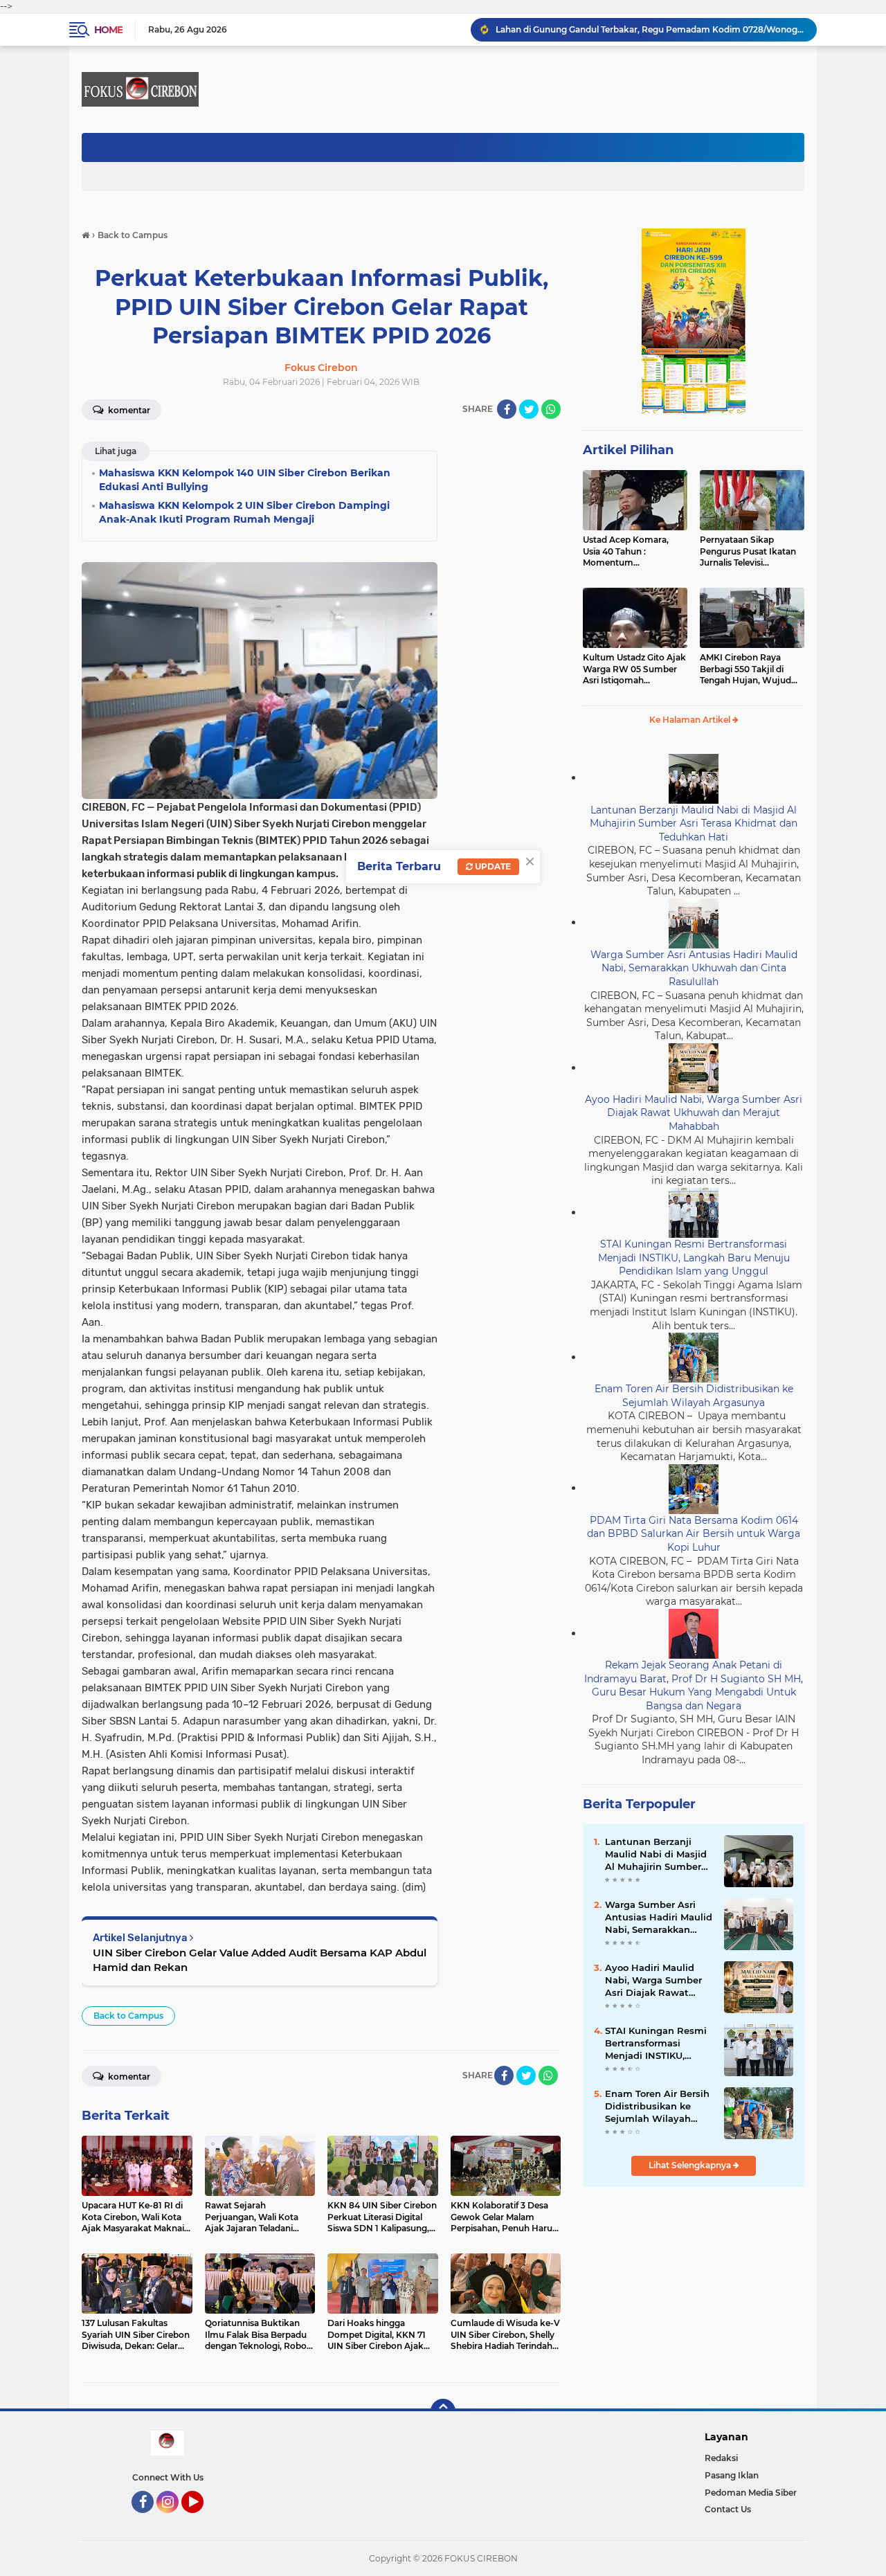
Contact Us (728, 2509)
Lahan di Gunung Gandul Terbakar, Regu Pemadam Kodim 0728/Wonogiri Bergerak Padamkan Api (650, 29)
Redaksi (721, 2458)
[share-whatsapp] (551, 409)
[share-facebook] (507, 409)
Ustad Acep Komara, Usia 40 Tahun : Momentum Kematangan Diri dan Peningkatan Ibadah (627, 552)
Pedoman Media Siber (751, 2493)
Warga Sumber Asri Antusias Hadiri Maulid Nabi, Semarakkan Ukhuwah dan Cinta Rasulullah (694, 968)
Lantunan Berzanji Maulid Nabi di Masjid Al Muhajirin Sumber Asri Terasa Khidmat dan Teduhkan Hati (694, 823)
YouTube (202, 2519)
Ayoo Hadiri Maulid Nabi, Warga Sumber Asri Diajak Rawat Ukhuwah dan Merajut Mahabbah (694, 1113)
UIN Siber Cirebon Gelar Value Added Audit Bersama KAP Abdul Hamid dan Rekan (260, 1960)
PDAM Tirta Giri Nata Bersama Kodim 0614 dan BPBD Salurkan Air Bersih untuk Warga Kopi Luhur (694, 1534)
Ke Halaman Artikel (691, 720)
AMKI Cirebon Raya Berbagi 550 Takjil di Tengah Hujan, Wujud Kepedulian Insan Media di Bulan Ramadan (749, 669)
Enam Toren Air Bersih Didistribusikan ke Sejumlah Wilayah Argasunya (694, 1396)
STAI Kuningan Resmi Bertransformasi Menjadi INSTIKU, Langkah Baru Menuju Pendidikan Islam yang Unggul (694, 1258)
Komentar (128, 410)
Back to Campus (128, 2016)
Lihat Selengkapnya (691, 2165)
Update (492, 866)
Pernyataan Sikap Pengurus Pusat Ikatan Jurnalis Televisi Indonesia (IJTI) (748, 552)
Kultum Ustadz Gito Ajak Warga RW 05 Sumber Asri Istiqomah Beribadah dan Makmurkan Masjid (634, 669)
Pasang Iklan (732, 2475)
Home (108, 30)
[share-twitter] (529, 409)
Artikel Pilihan (628, 450)
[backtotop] (443, 2411)
